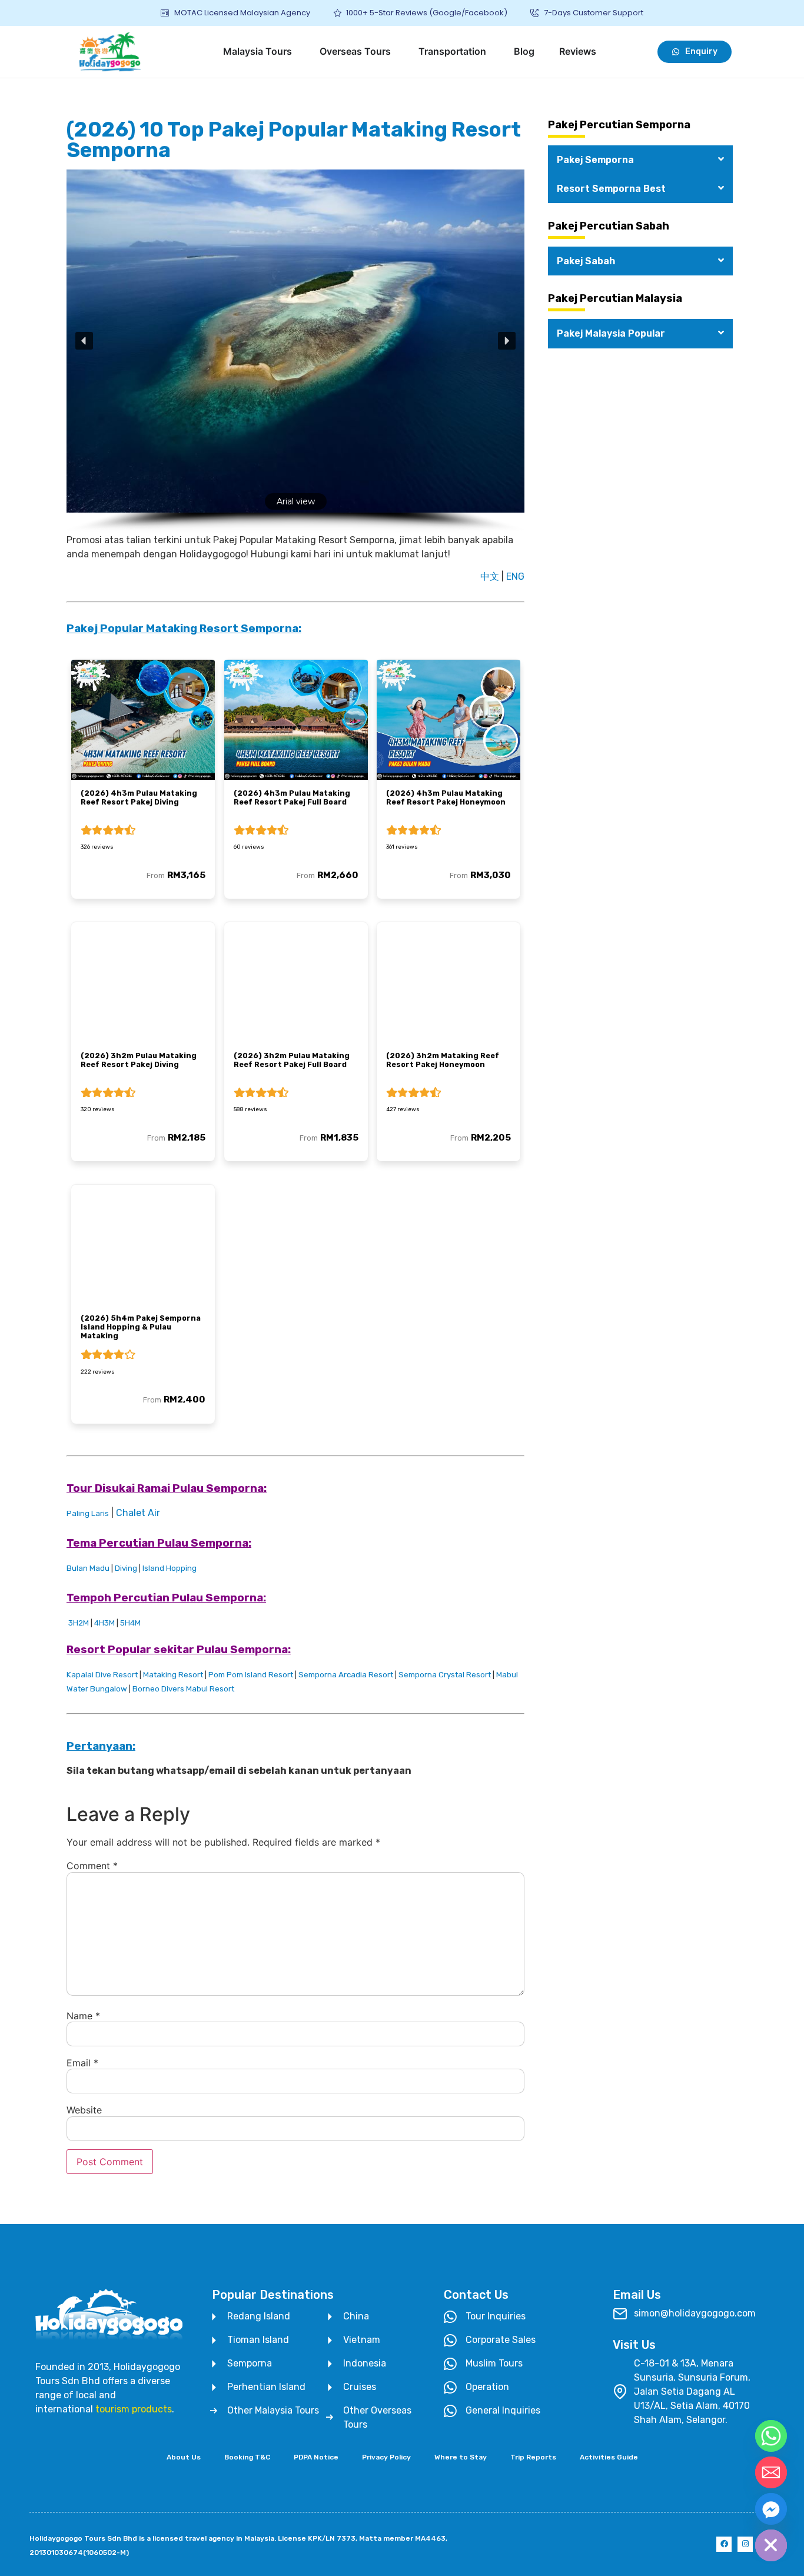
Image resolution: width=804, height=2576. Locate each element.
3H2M (79, 1623)
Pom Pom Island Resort (251, 1675)
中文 (490, 576)
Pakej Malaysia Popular (611, 333)
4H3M (104, 1623)
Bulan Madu (88, 1568)
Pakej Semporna (595, 160)
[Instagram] (745, 2544)
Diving (126, 1568)
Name (83, 2016)
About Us (184, 2457)
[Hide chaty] (771, 2545)
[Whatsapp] (771, 2436)
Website (84, 2110)
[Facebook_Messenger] (771, 2509)
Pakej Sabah (586, 261)
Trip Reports (533, 2457)
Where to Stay (461, 2457)
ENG (515, 576)
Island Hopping (170, 1568)
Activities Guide (609, 2457)
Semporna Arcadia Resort (346, 1675)
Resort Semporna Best (611, 189)
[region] (295, 351)
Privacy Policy (386, 2457)
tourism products (134, 2409)
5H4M (130, 1623)
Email (82, 2063)
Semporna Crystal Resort (445, 1675)
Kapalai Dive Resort (102, 1675)
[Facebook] (724, 2544)
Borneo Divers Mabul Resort (183, 1689)
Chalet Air (138, 1513)
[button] (84, 341)
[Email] (771, 2472)
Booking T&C (247, 2457)
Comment (92, 1866)
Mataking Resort (173, 1675)
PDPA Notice (316, 2457)
